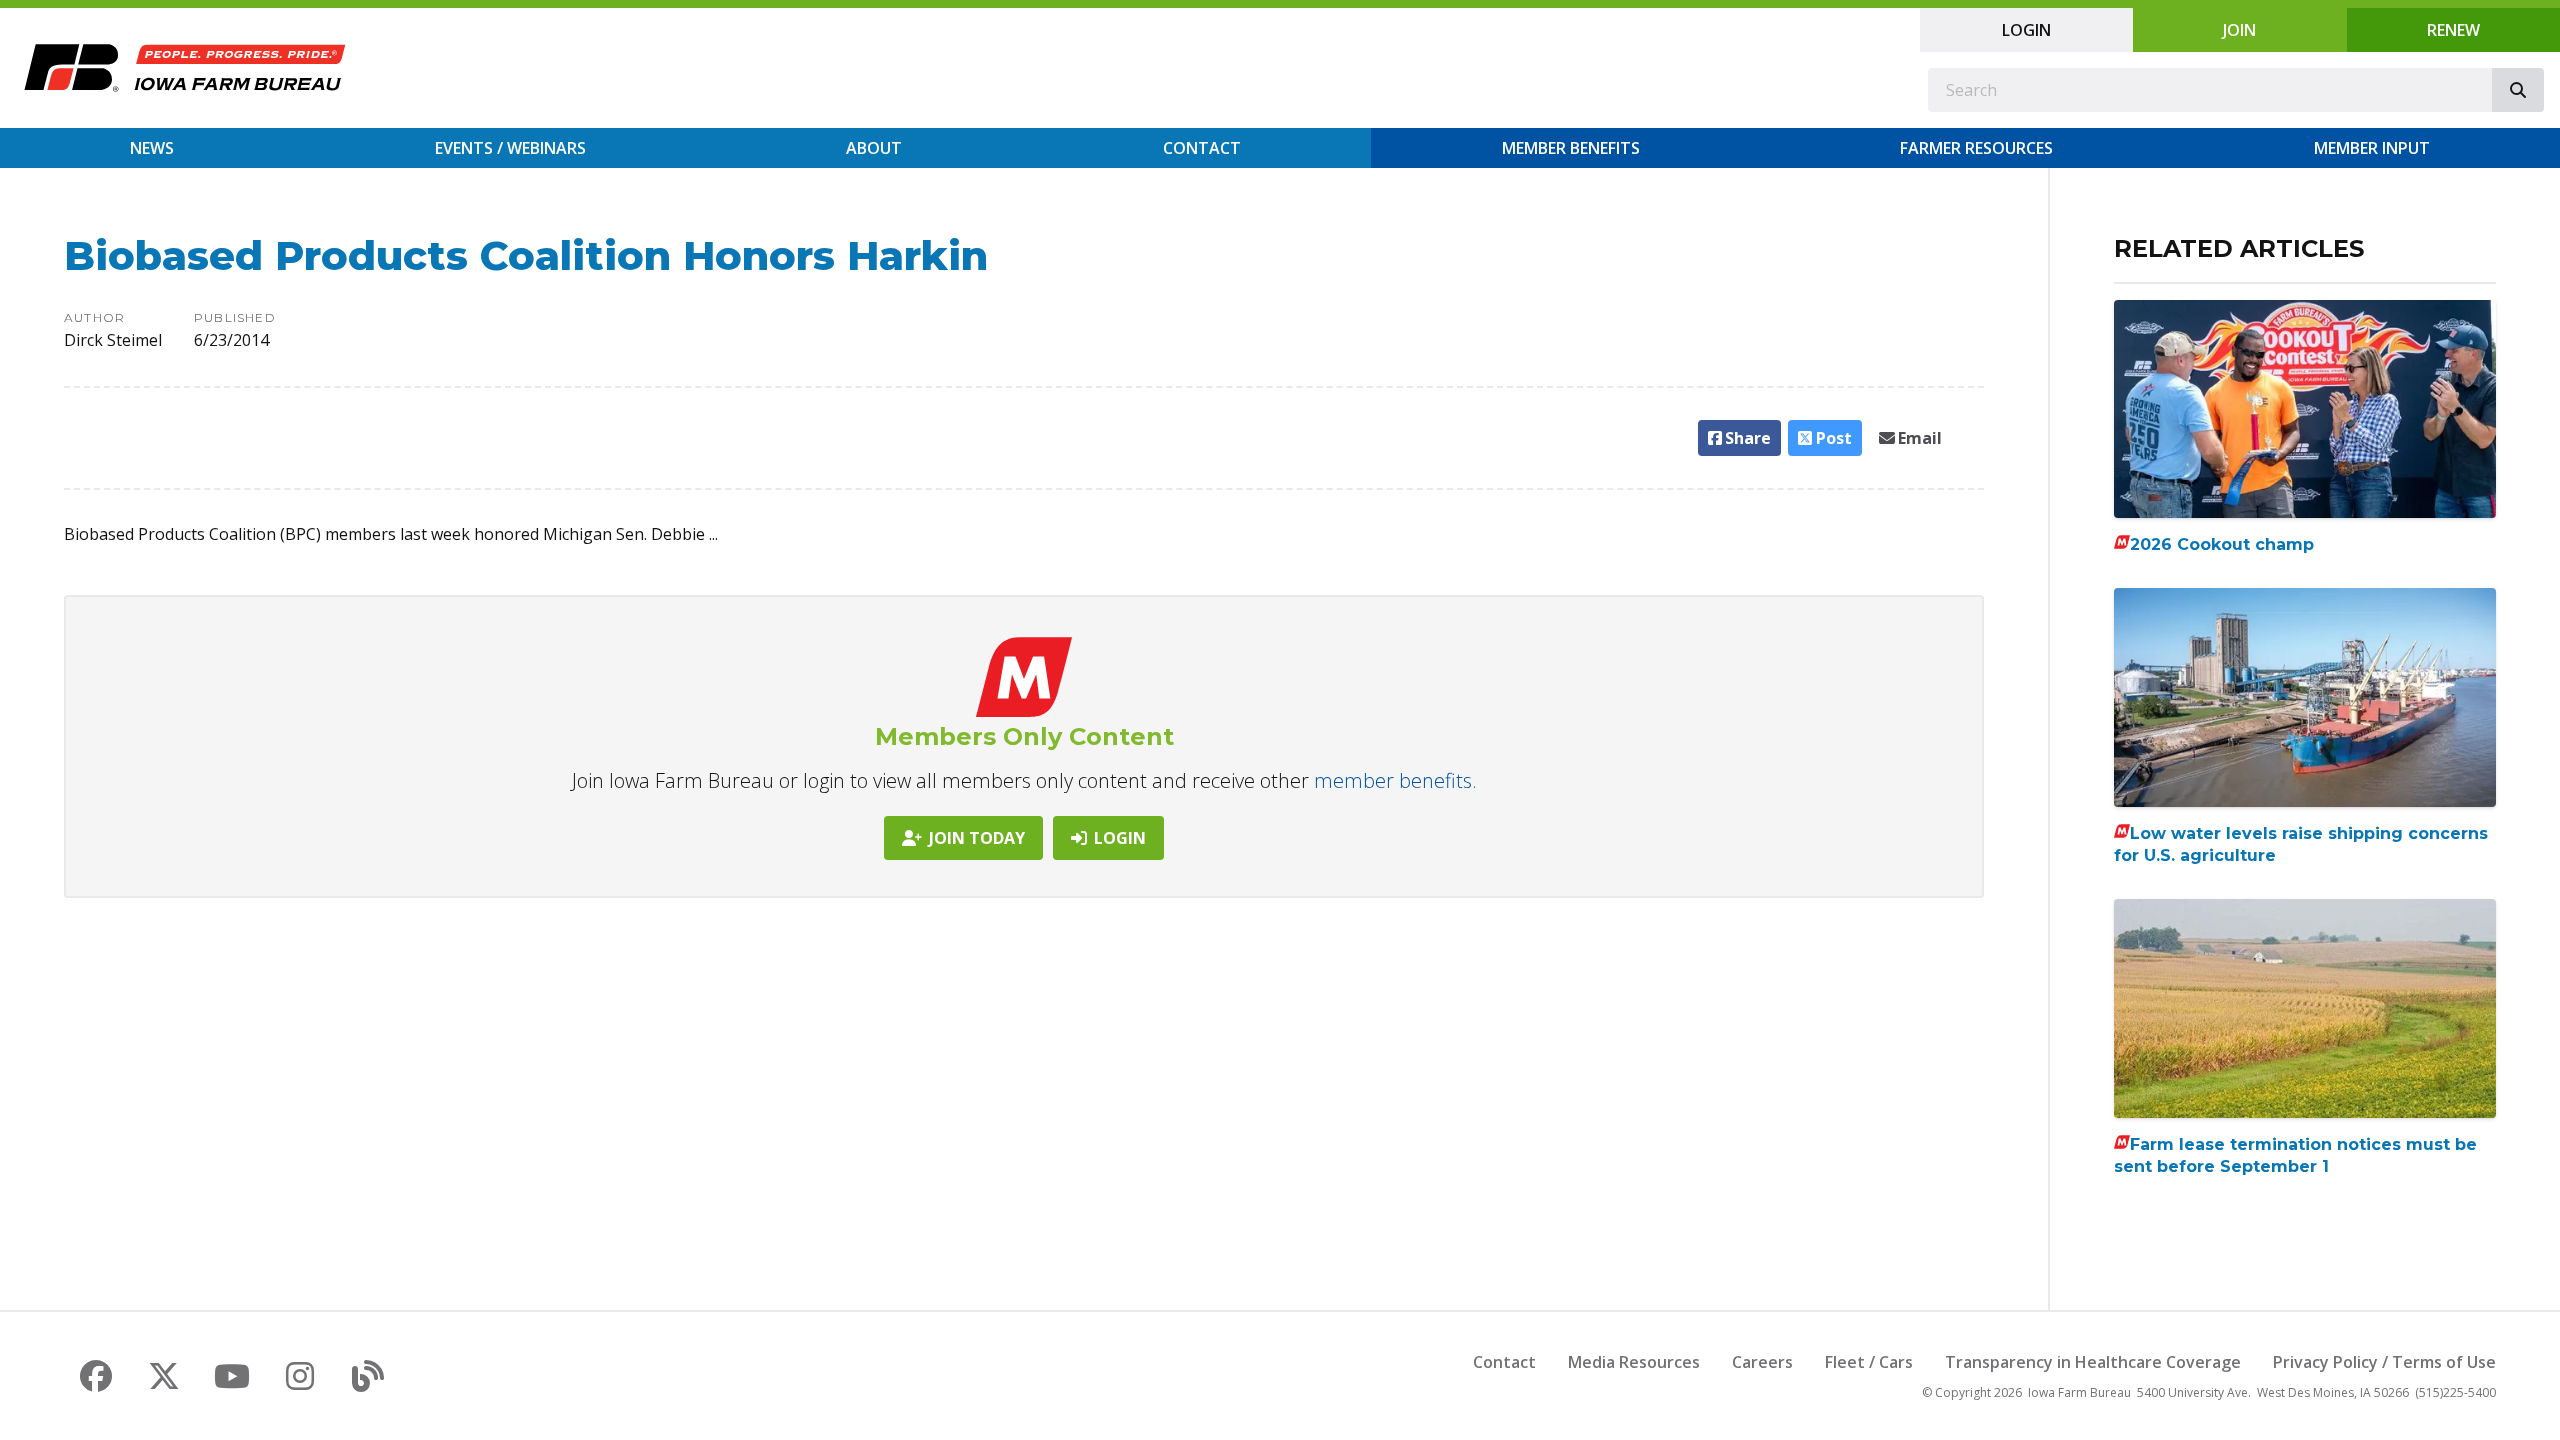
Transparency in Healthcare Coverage (2093, 1362)
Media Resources (1634, 1362)
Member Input (2372, 148)
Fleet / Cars (1869, 1362)
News (152, 148)
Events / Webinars (510, 148)
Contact (1202, 148)
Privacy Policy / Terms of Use (2384, 1362)
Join (2239, 30)
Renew (2453, 30)
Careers (1762, 1362)
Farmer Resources (1976, 148)
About (874, 148)
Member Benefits (1571, 148)
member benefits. (1395, 780)
